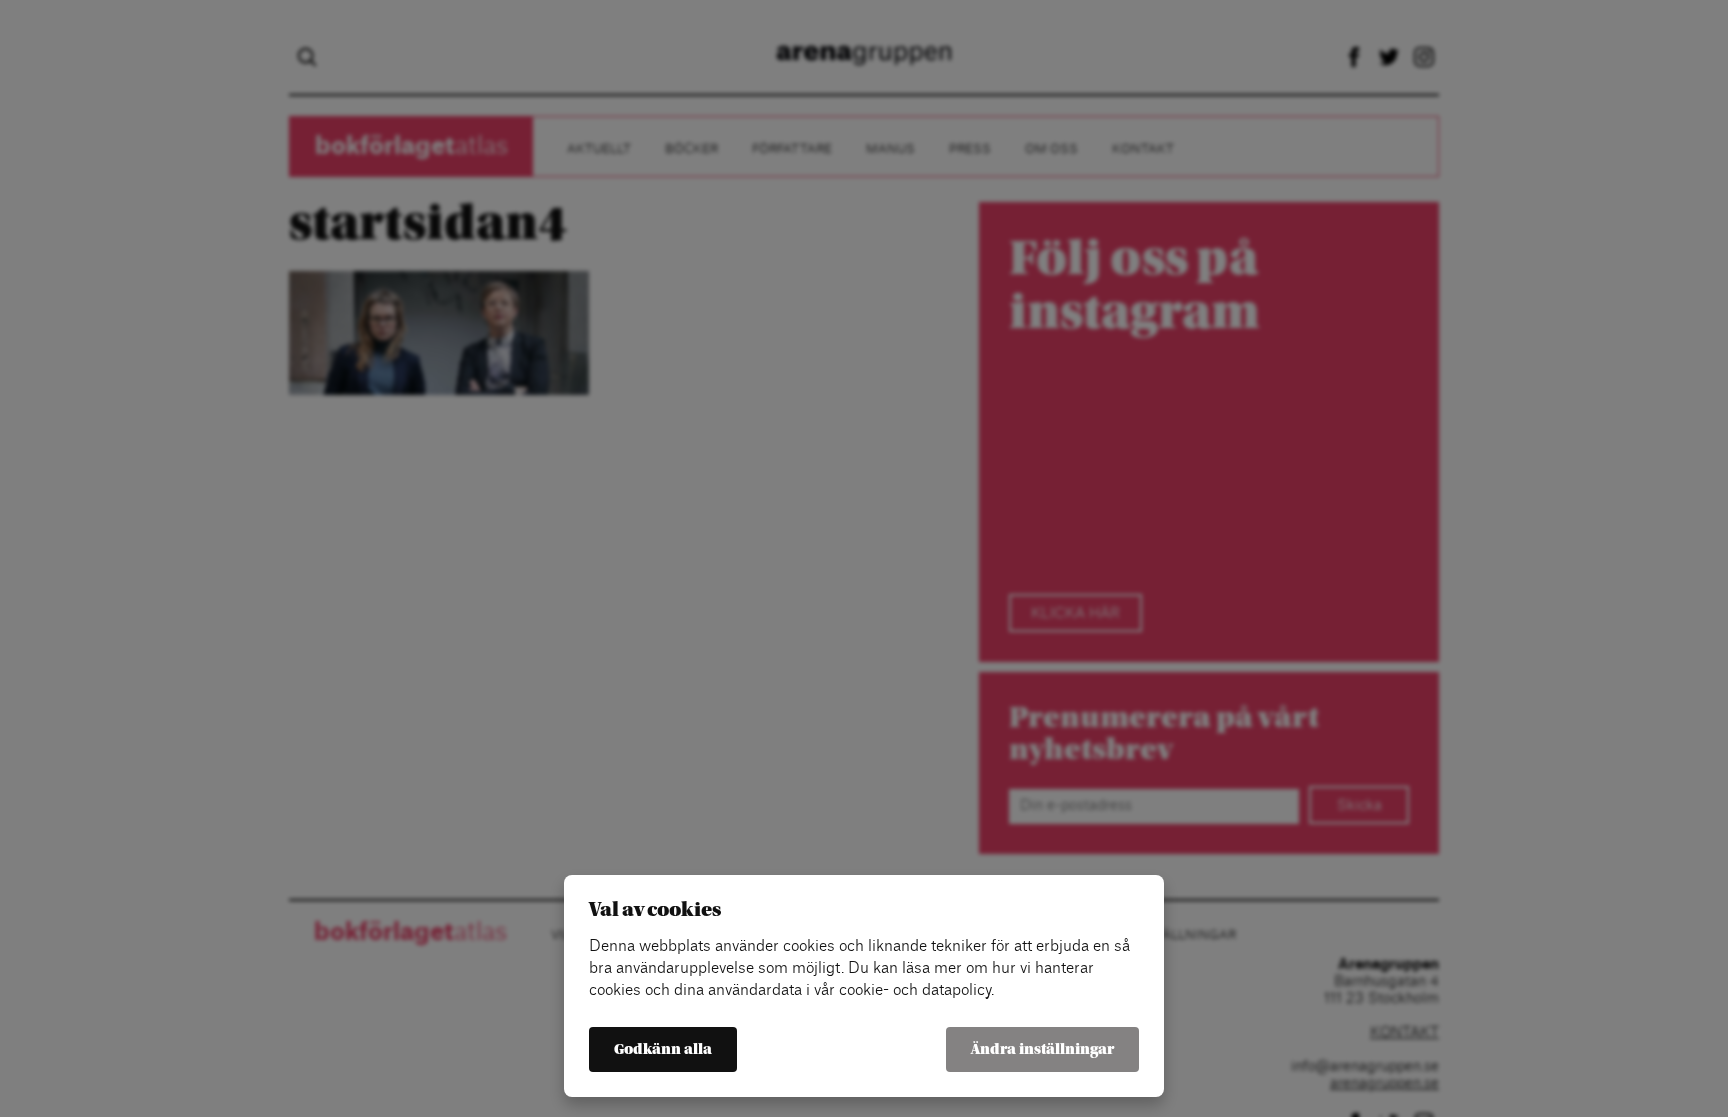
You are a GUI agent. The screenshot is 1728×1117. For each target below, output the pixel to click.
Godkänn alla (663, 1049)
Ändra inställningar (1042, 1049)
